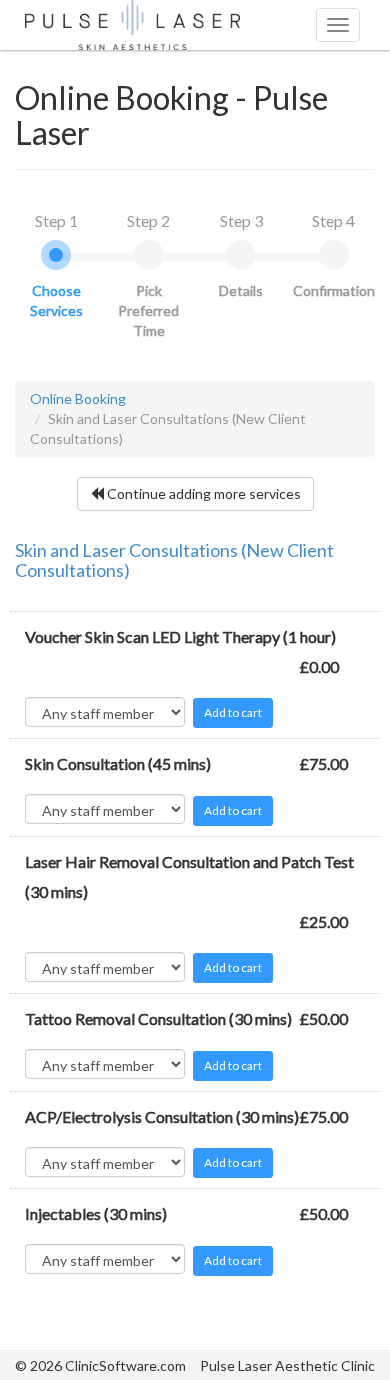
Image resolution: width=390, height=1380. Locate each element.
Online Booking (78, 398)
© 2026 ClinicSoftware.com (100, 1365)
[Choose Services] (56, 255)
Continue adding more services (202, 493)
